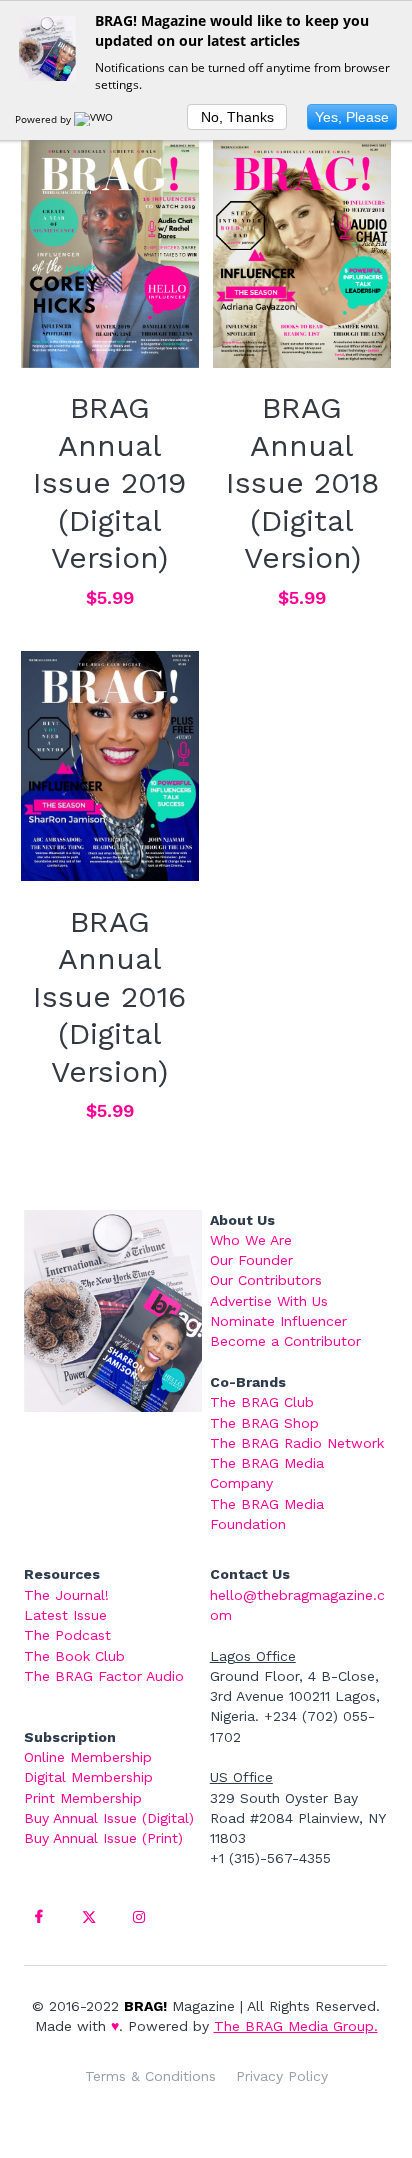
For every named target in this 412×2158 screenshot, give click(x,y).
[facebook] (39, 1917)
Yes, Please (352, 117)
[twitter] (89, 1917)
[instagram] (139, 1917)
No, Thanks (237, 117)
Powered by (44, 119)
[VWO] (95, 119)
